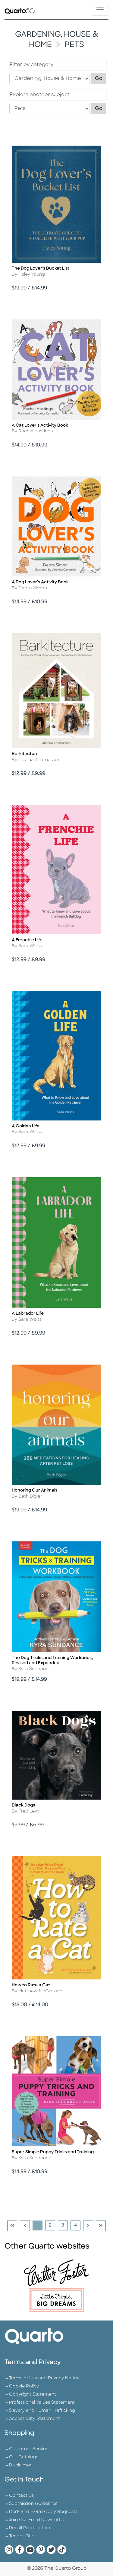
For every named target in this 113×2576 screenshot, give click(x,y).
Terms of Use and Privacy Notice (44, 2378)
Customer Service (29, 2449)
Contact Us (21, 2496)
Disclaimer (20, 2465)
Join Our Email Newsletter (37, 2520)
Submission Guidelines (33, 2504)
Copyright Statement (33, 2395)
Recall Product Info (30, 2528)
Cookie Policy (24, 2386)
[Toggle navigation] (100, 10)
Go (101, 79)
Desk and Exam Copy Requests (43, 2512)
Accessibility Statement (35, 2419)
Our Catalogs (24, 2457)
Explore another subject (39, 95)
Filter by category (31, 65)
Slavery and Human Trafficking (42, 2411)
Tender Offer (23, 2536)
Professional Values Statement (42, 2403)
